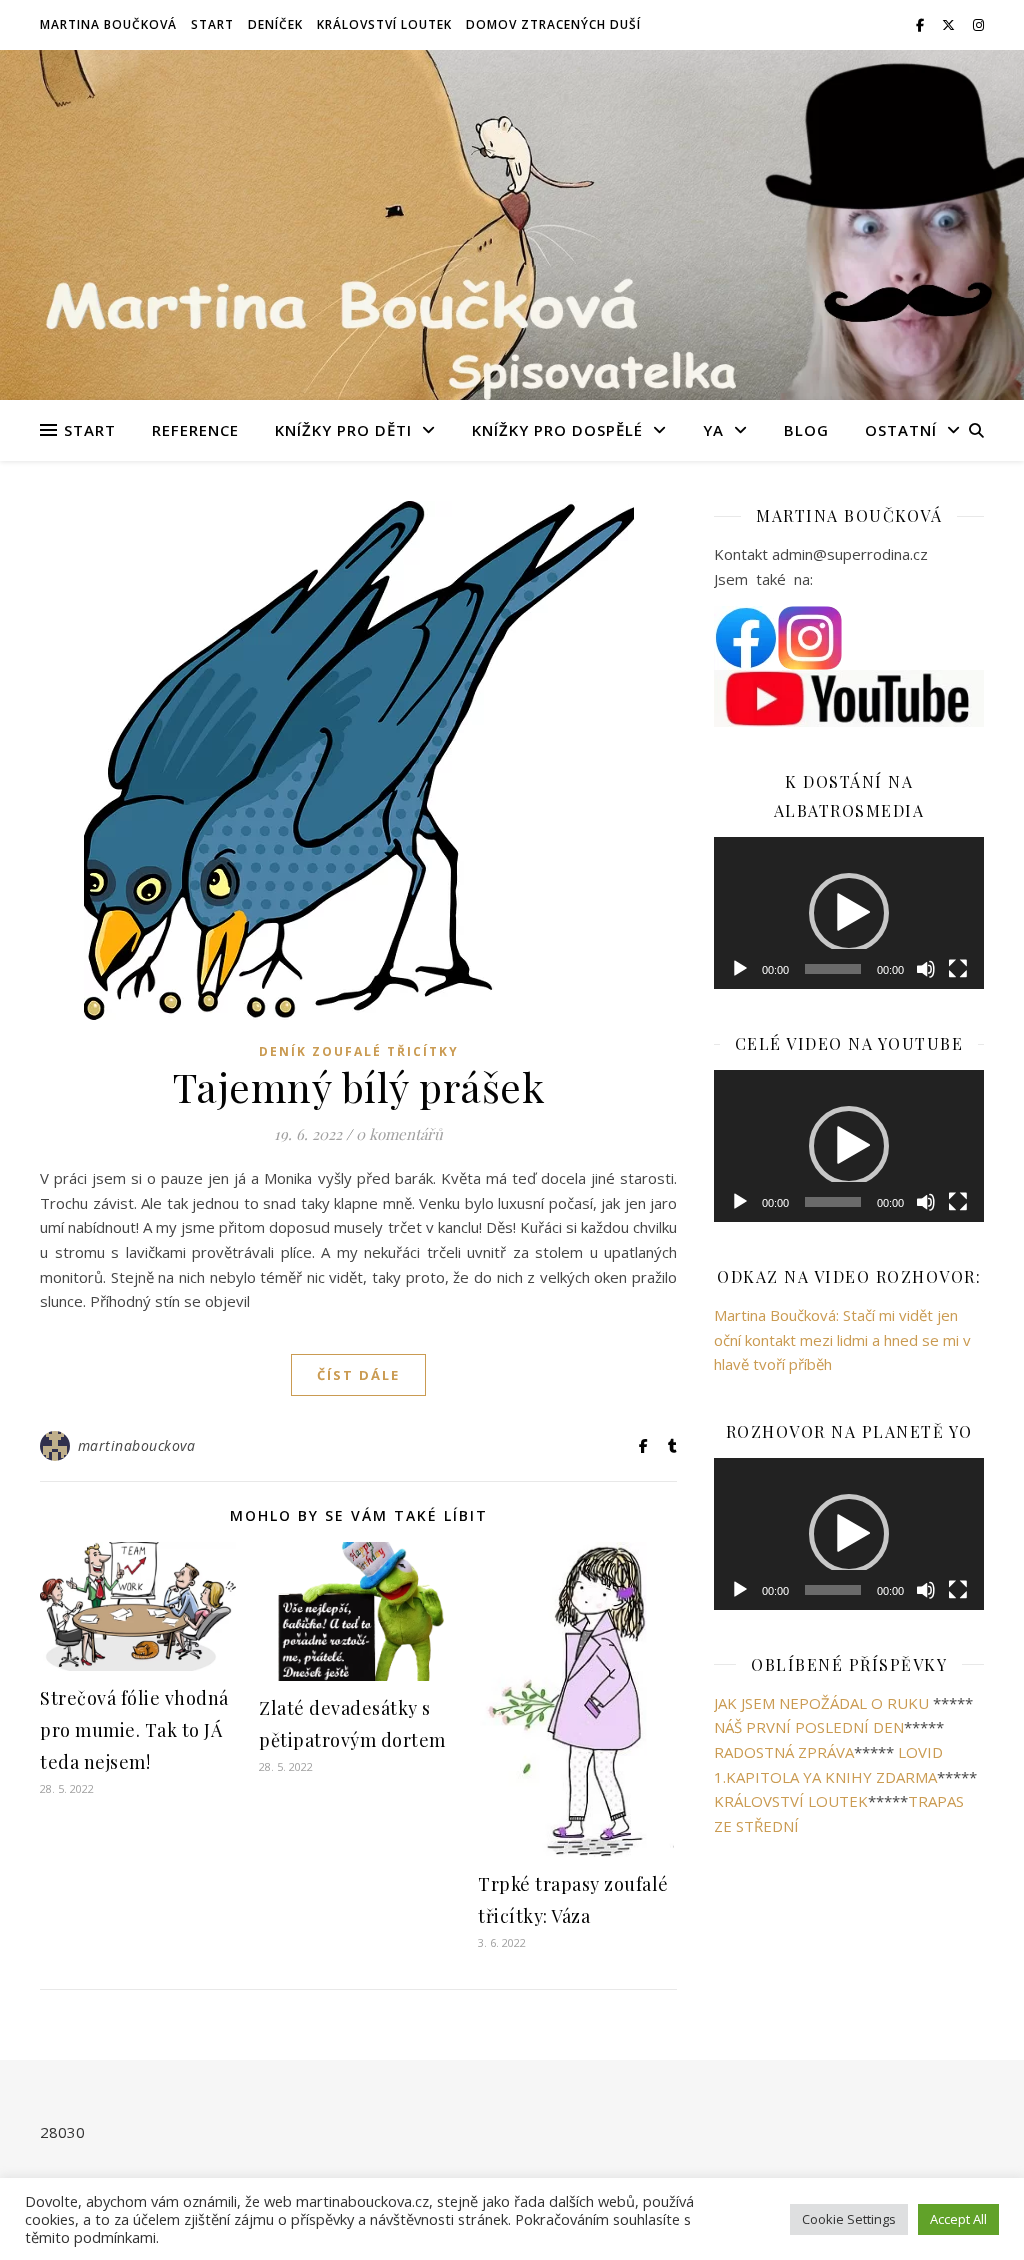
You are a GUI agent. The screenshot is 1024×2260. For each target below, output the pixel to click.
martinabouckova (137, 1445)
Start (212, 24)
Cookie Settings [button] (849, 2219)
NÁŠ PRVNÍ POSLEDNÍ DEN (809, 2056)
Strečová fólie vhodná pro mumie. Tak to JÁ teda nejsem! (134, 1730)
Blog (806, 430)
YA (713, 430)
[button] (849, 1077)
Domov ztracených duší (553, 24)
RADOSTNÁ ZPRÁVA (784, 2080)
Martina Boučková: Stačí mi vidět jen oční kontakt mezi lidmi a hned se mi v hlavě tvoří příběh (842, 1667)
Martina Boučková (108, 24)
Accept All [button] (958, 2219)
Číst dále (358, 1375)
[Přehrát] (740, 1297)
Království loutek (384, 24)
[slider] (833, 1297)
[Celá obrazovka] (958, 1297)
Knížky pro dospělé (557, 430)
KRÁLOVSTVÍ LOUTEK (791, 2129)
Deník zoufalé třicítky (359, 1051)
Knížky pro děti (343, 430)
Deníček (275, 24)
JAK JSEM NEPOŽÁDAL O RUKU (821, 2031)
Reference (195, 430)
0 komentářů (399, 1134)
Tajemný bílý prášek (359, 1086)
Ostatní (901, 430)
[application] (849, 1077)
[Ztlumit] (926, 1297)
